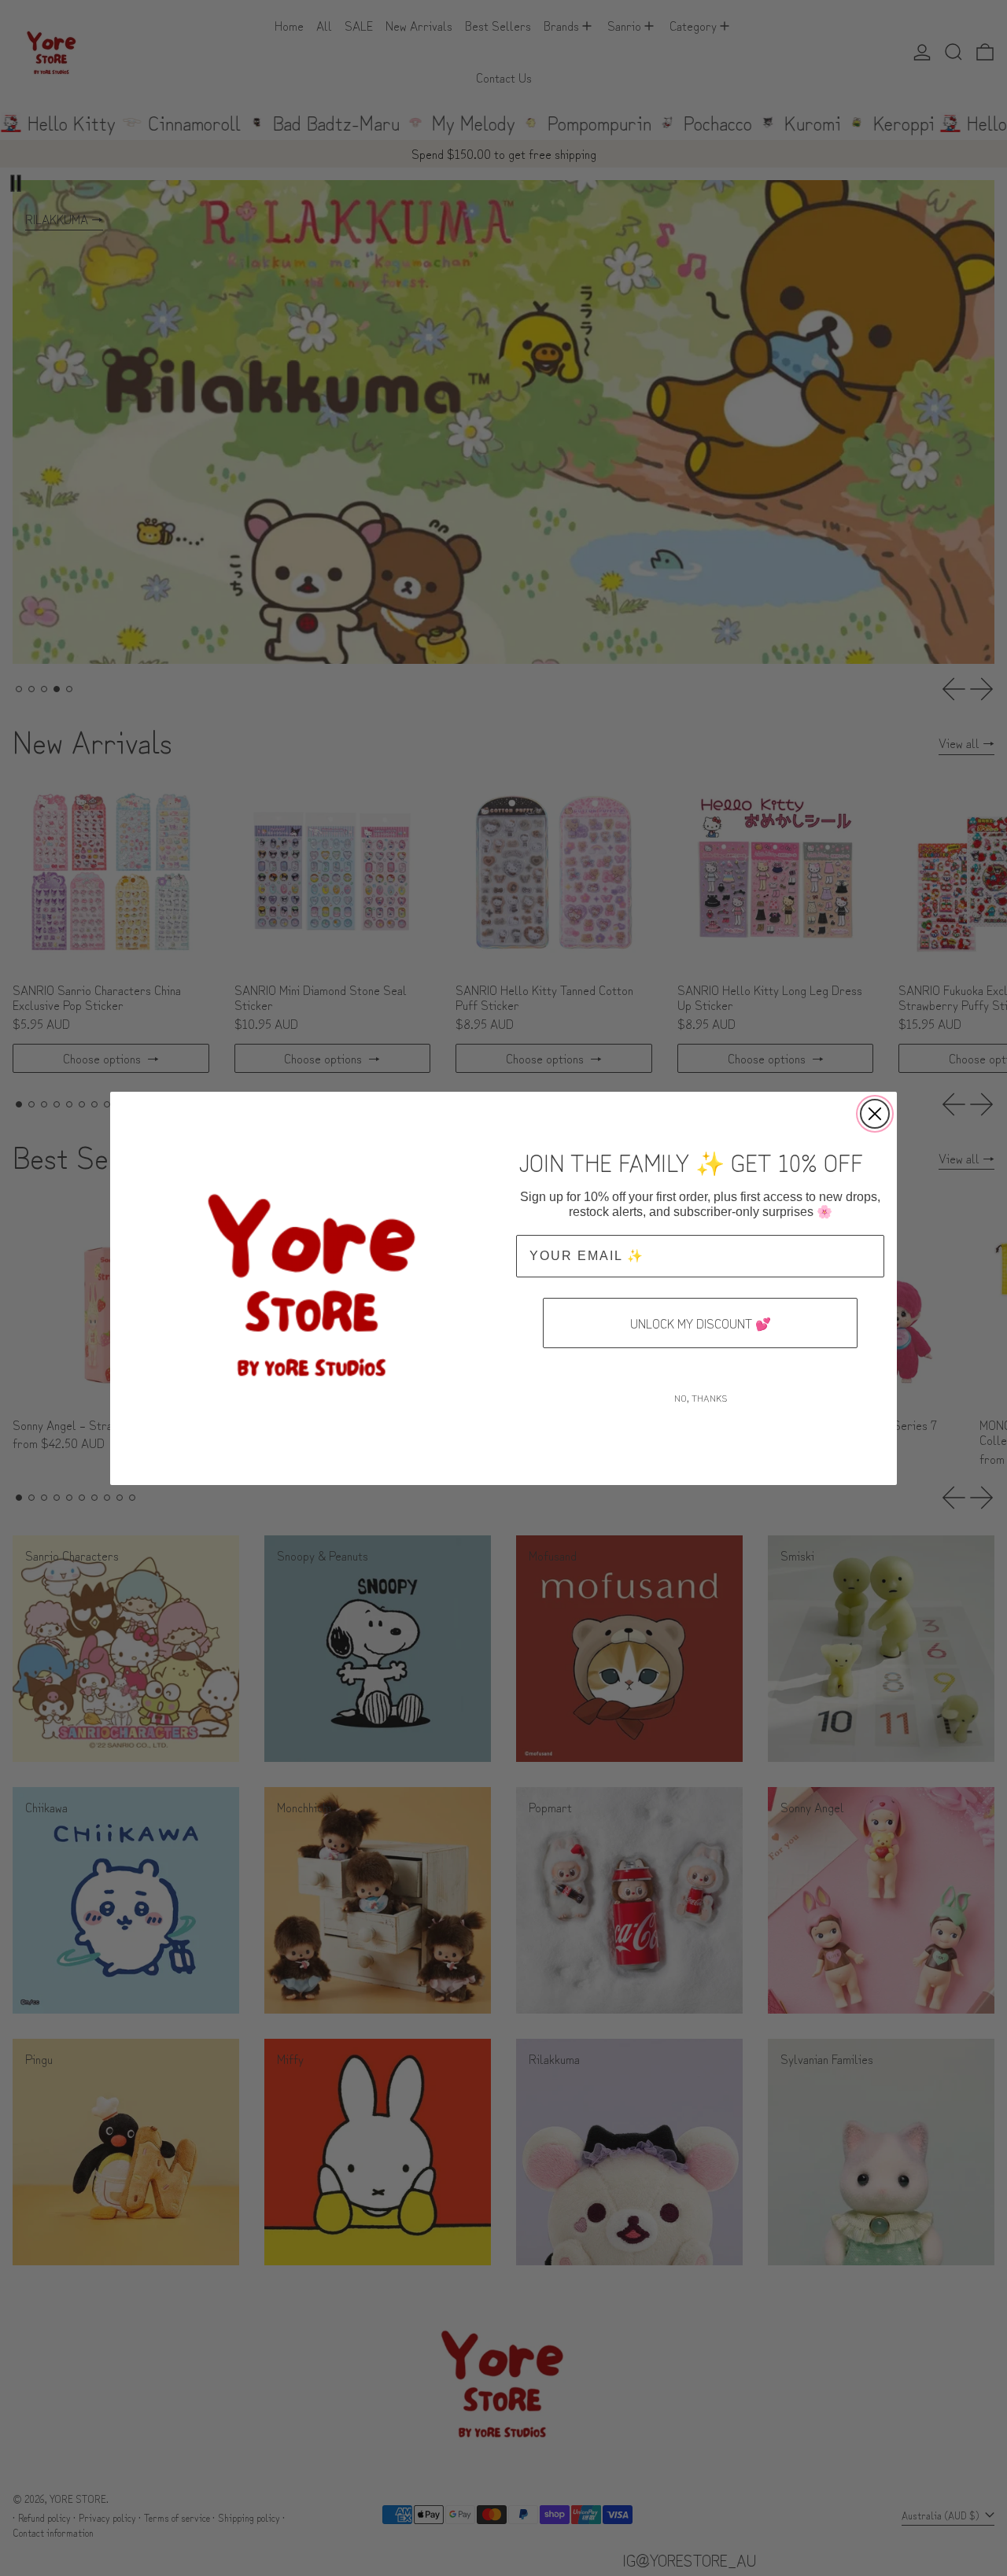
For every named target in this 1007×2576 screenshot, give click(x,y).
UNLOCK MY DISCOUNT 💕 (701, 1323)
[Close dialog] (875, 1114)
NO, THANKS (701, 1397)
